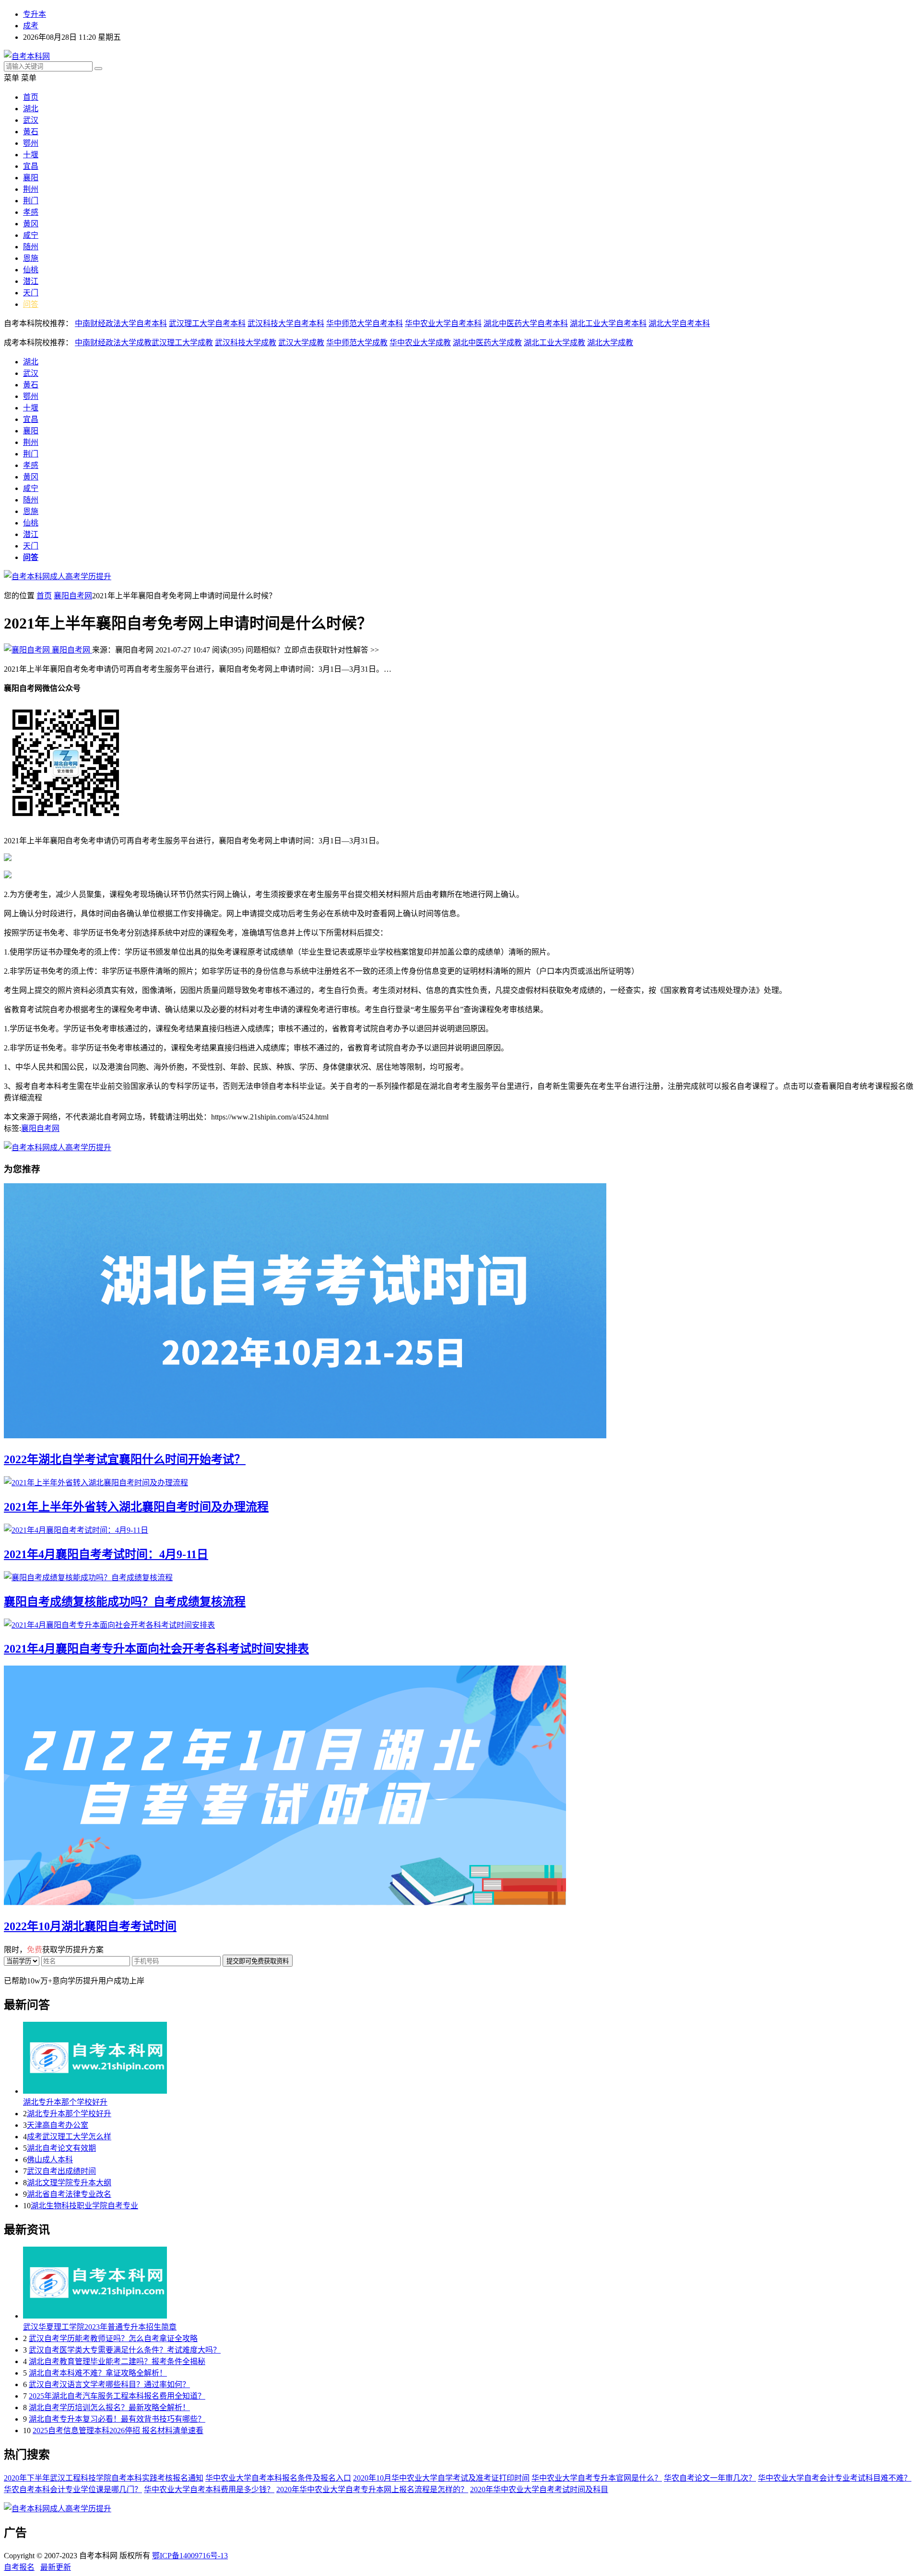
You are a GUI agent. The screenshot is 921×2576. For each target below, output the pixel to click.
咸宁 (31, 235)
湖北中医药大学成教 (487, 343)
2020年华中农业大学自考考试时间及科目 (539, 2489)
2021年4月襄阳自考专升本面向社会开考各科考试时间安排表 (156, 1649)
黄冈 (31, 224)
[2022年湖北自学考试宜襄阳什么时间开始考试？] (460, 1312)
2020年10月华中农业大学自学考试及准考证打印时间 (441, 2478)
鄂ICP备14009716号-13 (190, 2556)
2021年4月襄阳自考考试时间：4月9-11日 (106, 1554)
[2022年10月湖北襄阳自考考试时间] (460, 1786)
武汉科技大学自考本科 (286, 323)
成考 (31, 26)
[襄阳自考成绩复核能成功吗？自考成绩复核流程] (460, 1577)
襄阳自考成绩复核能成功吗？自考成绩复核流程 (125, 1602)
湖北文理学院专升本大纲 (69, 2183)
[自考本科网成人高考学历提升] (58, 577)
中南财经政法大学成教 (113, 343)
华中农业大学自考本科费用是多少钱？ (209, 2489)
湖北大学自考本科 (679, 323)
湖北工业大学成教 (555, 343)
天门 (31, 293)
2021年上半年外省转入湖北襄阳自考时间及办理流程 (136, 1507)
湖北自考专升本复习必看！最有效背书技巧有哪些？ (117, 2419)
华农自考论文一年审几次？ (710, 2478)
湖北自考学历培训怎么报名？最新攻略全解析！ (109, 2407)
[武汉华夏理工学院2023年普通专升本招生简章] (470, 2284)
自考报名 (19, 2567)
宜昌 (31, 166)
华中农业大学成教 (420, 343)
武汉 (31, 120)
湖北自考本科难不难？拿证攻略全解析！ (98, 2373)
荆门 (31, 201)
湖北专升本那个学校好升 (65, 2102)
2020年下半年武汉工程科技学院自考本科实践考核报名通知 (104, 2478)
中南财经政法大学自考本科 (121, 323)
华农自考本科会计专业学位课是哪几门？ (73, 2489)
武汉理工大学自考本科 (207, 323)
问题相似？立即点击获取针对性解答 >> (312, 650)
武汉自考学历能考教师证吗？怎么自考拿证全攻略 (113, 2338)
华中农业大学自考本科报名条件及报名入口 (278, 2478)
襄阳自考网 (73, 596)
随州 (31, 247)
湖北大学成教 (610, 343)
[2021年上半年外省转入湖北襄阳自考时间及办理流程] (460, 1482)
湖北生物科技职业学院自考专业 (84, 2206)
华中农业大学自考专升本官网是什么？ (597, 2478)
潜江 (31, 281)
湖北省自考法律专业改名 (69, 2194)
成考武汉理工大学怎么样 (69, 2137)
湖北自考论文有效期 (61, 2148)
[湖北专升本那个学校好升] (470, 2059)
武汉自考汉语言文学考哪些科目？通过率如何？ (109, 2384)
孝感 (31, 212)
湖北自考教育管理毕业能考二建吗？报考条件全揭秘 (117, 2361)
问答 (31, 304)
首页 (31, 97)
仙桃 (31, 270)
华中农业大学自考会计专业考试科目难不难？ (835, 2478)
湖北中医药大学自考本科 (526, 323)
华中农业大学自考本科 (443, 323)
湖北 (31, 109)
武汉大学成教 (301, 343)
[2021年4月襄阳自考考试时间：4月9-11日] (460, 1529)
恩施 (31, 258)
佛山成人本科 (50, 2160)
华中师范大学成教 (357, 343)
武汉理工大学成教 (182, 343)
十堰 (31, 155)
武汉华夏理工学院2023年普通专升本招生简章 (100, 2327)
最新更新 (56, 2567)
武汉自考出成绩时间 (61, 2171)
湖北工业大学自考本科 (608, 323)
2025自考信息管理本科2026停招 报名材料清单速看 (118, 2430)
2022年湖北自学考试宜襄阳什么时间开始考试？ (125, 1459)
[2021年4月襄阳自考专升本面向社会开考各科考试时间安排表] (460, 1624)
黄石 (31, 132)
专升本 (35, 14)
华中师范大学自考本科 (365, 323)
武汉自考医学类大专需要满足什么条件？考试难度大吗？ (125, 2350)
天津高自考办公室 (58, 2125)
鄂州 (31, 143)
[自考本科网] (27, 56)
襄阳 (31, 178)
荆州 (31, 189)
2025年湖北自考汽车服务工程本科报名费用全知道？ (117, 2396)
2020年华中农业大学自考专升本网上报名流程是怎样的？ (372, 2489)
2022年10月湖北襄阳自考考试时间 (90, 1926)
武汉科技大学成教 (246, 343)
